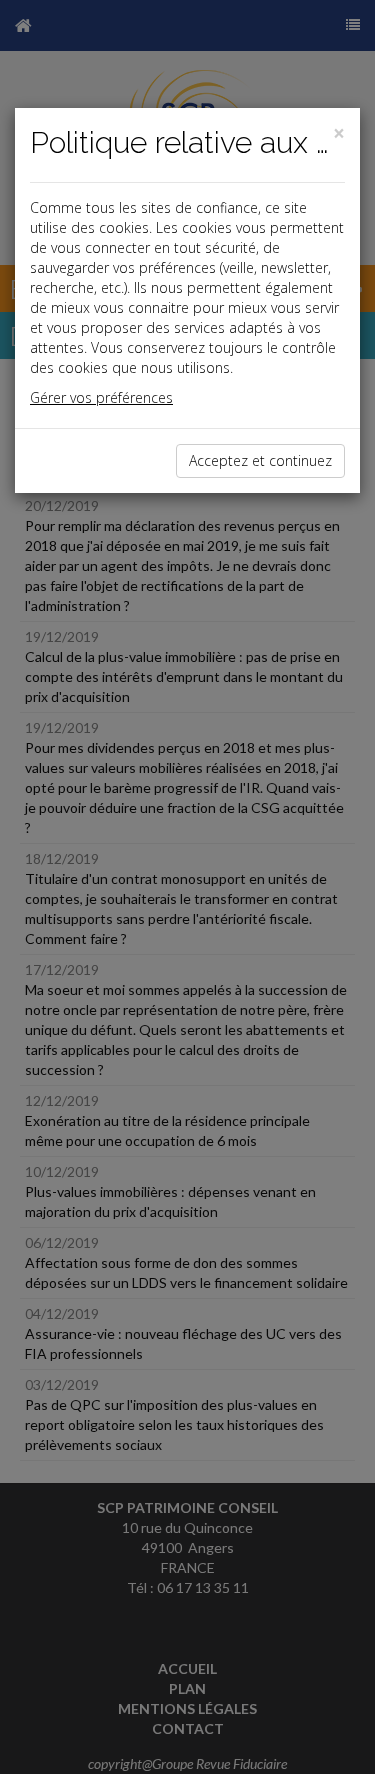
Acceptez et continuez (260, 460)
